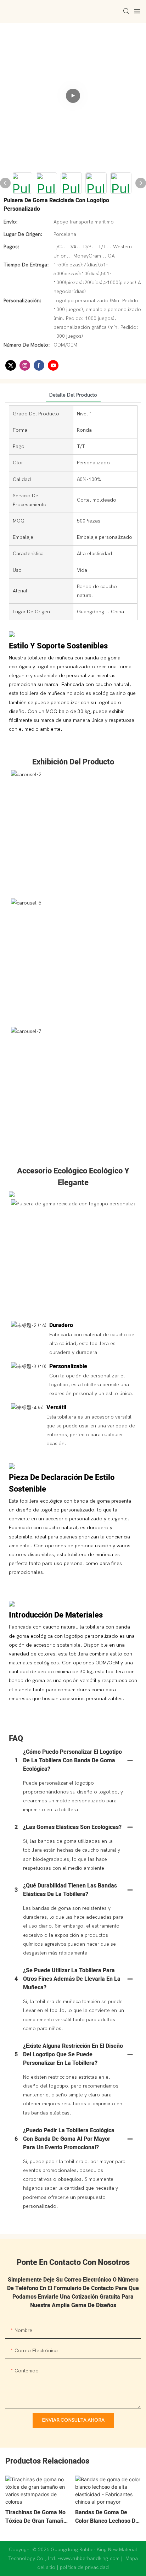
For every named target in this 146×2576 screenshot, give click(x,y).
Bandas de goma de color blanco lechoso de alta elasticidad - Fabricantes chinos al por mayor (107, 2517)
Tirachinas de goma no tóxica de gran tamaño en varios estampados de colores (36, 2517)
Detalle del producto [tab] (73, 395)
